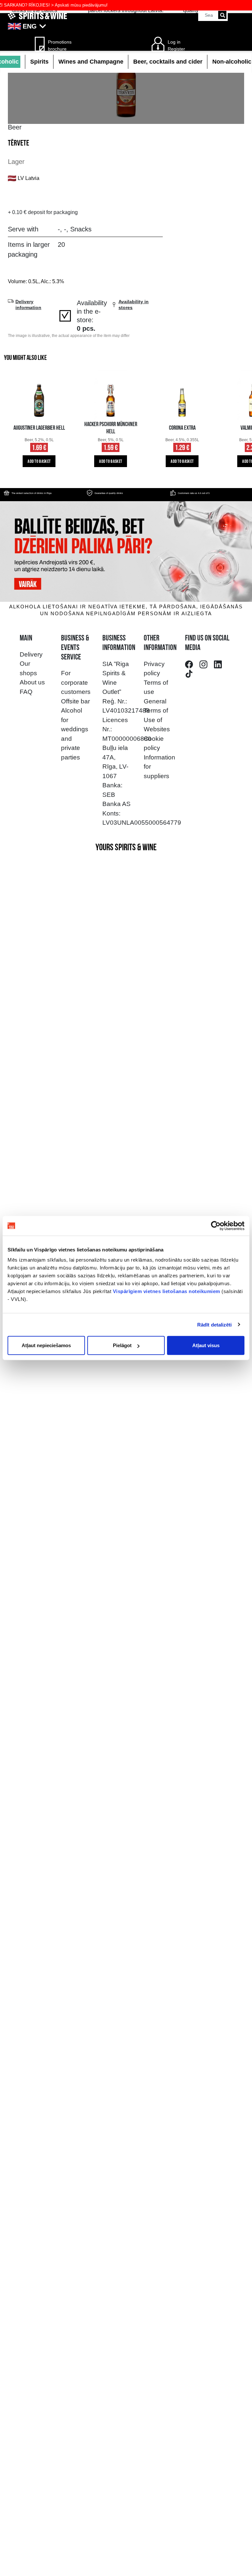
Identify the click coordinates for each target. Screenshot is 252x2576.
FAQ (26, 692)
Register (176, 49)
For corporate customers (76, 682)
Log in (174, 42)
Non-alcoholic (232, 62)
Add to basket (39, 462)
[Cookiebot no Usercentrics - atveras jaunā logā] (216, 1226)
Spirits (39, 62)
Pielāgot (122, 1345)
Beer (15, 127)
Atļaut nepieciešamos (46, 1345)
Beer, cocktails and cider (168, 62)
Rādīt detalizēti (215, 1324)
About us (32, 682)
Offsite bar (75, 701)
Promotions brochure (58, 45)
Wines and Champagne (91, 62)
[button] (126, 26)
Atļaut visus (206, 1345)
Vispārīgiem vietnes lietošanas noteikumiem (167, 1291)
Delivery (31, 654)
